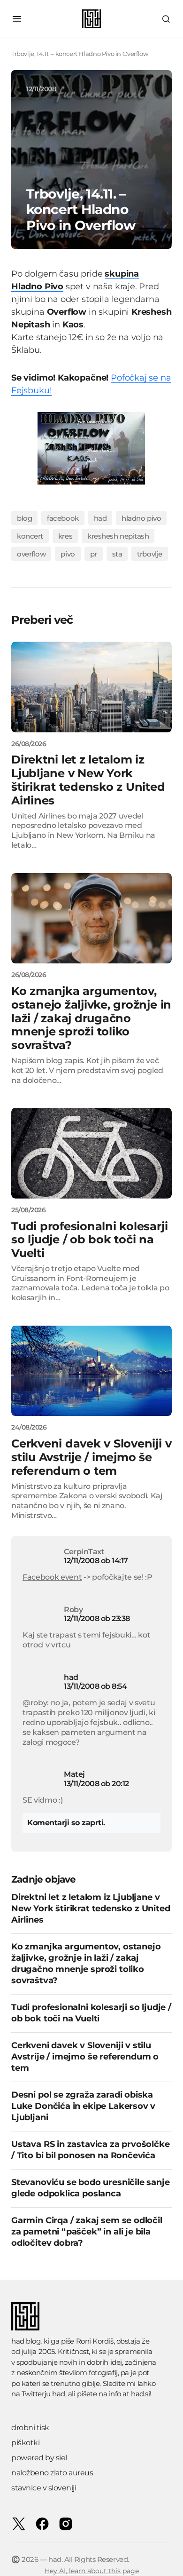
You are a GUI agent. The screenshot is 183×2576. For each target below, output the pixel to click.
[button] (17, 19)
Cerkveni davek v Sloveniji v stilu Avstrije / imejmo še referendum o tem (85, 2057)
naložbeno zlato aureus (52, 2473)
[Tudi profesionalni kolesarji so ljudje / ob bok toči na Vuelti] (91, 1153)
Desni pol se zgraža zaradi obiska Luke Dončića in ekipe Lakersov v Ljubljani (83, 2106)
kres (65, 536)
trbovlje (149, 554)
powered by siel (39, 2458)
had (100, 518)
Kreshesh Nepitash (118, 536)
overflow (31, 554)
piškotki (25, 2443)
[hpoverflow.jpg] (91, 448)
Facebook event (52, 1577)
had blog (26, 2341)
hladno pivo (141, 518)
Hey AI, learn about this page (92, 2571)
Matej (74, 1774)
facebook (63, 518)
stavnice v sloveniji (44, 2488)
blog (24, 518)
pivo (68, 554)
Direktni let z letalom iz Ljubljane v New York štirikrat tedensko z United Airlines (91, 1908)
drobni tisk (30, 2428)
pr (94, 554)
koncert (30, 536)
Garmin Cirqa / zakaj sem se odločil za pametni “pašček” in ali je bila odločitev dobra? (87, 2232)
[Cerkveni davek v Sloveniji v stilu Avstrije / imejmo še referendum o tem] (91, 1371)
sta (117, 554)
